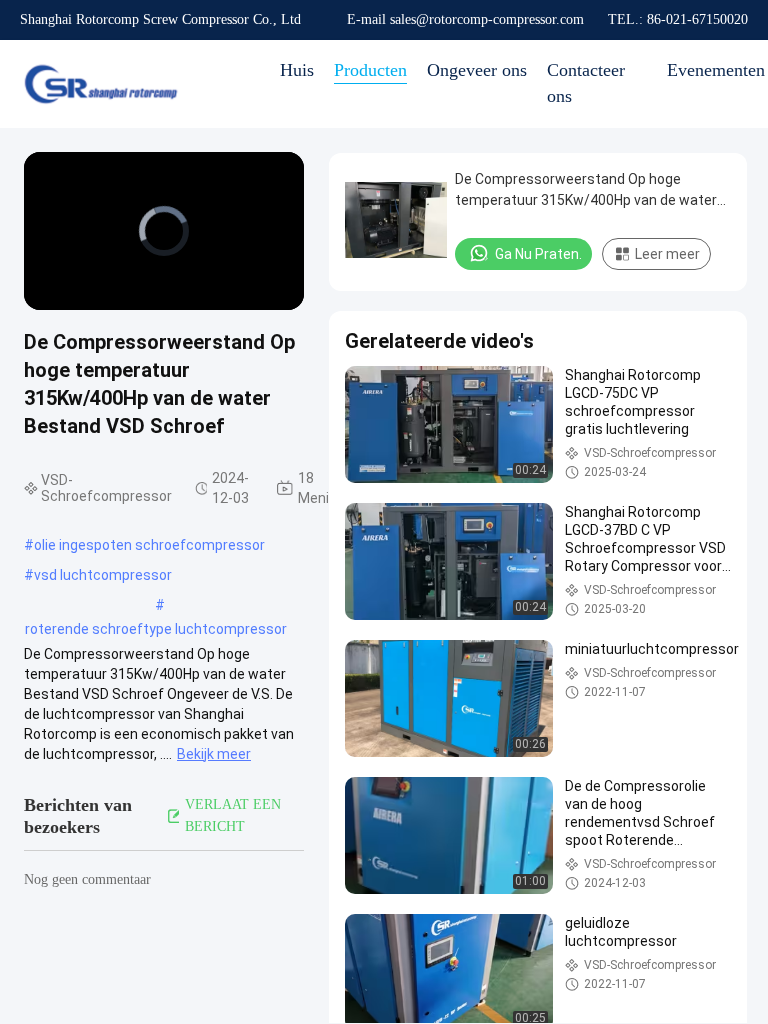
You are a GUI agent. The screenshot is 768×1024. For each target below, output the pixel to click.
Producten (370, 70)
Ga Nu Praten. (538, 254)
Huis (297, 70)
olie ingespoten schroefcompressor (149, 545)
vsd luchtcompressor (103, 575)
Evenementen (716, 70)
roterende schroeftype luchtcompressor (156, 629)
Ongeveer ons (477, 70)
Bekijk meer (214, 754)
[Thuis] (100, 84)
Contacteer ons (586, 83)
